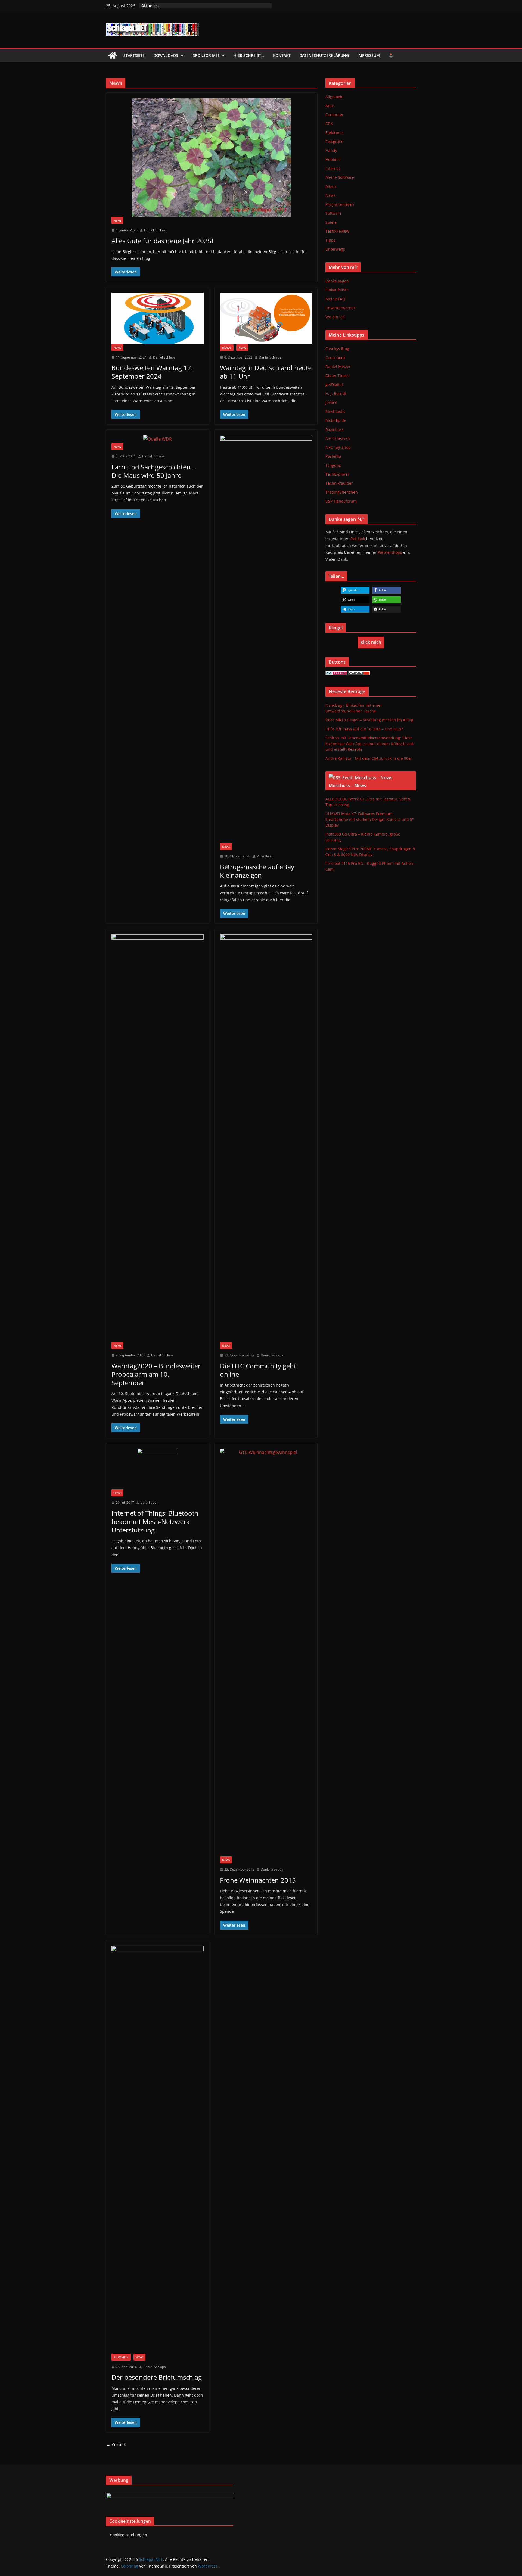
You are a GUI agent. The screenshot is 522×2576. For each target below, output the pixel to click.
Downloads (166, 55)
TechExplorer (337, 474)
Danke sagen (337, 281)
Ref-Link (358, 539)
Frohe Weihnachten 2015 (258, 1880)
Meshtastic (335, 411)
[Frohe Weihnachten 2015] (266, 1652)
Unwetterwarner (340, 308)
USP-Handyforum (341, 501)
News (117, 220)
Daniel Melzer (338, 367)
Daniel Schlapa (155, 230)
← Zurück (116, 2444)
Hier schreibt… (249, 55)
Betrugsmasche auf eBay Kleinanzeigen (257, 871)
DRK (329, 124)
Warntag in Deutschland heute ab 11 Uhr (266, 372)
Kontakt (282, 55)
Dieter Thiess (337, 376)
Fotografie (334, 141)
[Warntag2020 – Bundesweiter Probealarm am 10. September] (158, 1138)
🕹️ (391, 55)
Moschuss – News (347, 786)
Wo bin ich (335, 317)
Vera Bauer (265, 856)
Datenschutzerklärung (324, 55)
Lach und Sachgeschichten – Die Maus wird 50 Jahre (153, 471)
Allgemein (121, 2357)
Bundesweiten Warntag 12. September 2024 (152, 372)
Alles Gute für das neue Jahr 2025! (162, 241)
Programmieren (340, 204)
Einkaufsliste (337, 290)
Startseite (134, 55)
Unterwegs (335, 249)
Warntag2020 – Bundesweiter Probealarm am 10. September (156, 1374)
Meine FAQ (335, 299)
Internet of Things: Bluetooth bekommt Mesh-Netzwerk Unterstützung (155, 1521)
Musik (331, 186)
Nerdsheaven (338, 438)
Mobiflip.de (336, 420)
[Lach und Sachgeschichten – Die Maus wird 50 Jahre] (158, 439)
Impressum (369, 55)
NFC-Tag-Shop (338, 447)
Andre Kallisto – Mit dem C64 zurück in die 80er (369, 758)
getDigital (334, 384)
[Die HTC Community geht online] (266, 1138)
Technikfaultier (339, 483)
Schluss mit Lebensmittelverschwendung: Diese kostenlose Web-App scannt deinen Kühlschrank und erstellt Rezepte (370, 744)
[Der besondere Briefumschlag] (158, 2150)
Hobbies (333, 159)
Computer (335, 115)
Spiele (331, 222)
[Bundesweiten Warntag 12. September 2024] (158, 318)
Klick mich (371, 642)
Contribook (335, 358)
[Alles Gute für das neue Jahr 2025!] (212, 158)
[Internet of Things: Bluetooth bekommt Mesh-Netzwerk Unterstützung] (158, 1469)
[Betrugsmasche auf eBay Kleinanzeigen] (266, 639)
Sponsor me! (206, 55)
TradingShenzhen (342, 492)
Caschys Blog (337, 349)
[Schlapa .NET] (113, 55)
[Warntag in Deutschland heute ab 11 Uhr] (266, 318)
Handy (227, 348)
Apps (330, 106)
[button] (181, 55)
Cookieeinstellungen (129, 2535)
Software (333, 213)
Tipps (330, 240)
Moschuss (335, 429)
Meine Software (340, 177)
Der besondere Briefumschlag (157, 2377)
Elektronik (334, 133)
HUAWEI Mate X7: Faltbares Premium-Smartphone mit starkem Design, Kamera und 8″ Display (370, 819)
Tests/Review (337, 231)
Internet (333, 168)
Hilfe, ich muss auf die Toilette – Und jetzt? (364, 729)
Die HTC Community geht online (258, 1370)
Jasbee (331, 402)
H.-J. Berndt (336, 393)
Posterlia (333, 456)
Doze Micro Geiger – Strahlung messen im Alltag (369, 720)
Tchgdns (333, 465)
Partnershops (390, 552)
